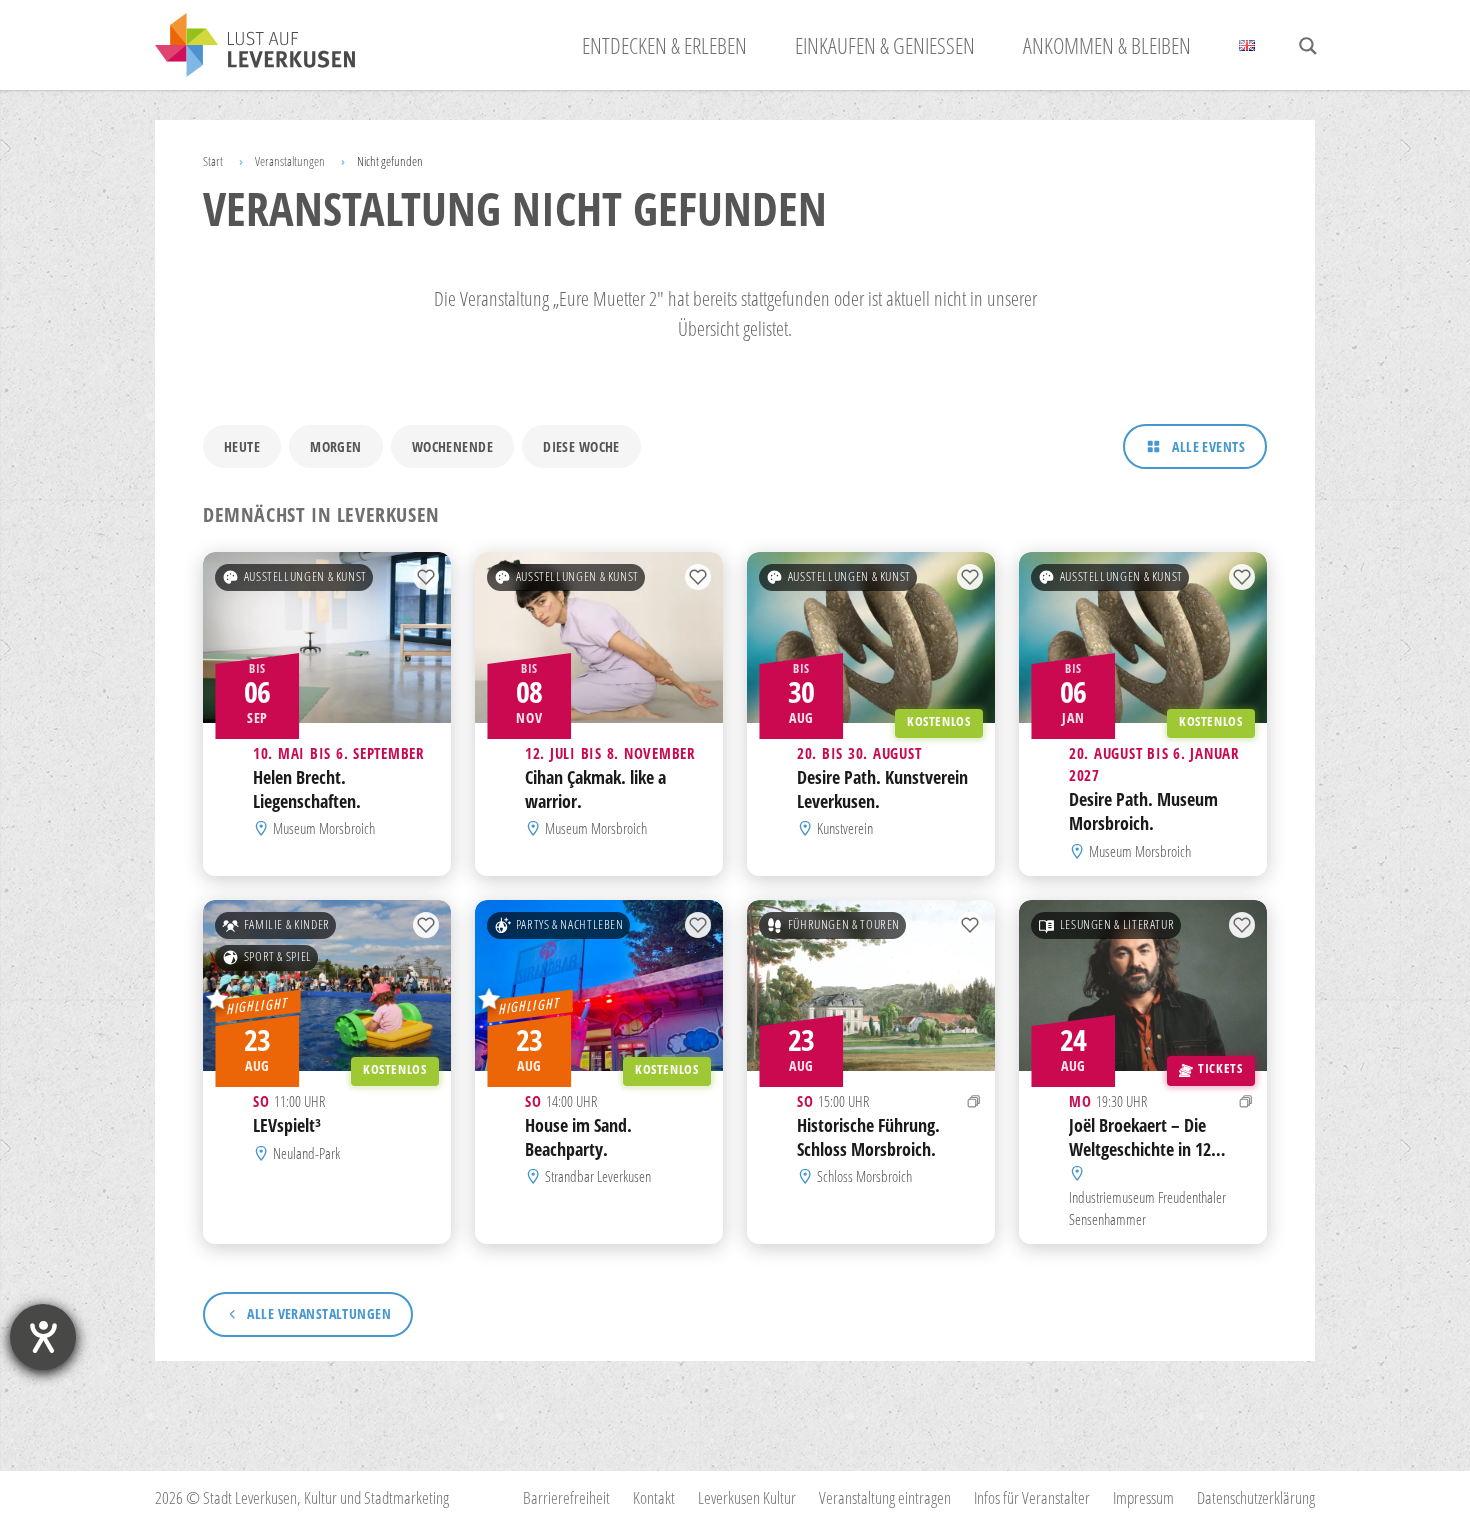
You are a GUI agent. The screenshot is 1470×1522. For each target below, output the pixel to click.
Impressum (1143, 1497)
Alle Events (1208, 446)
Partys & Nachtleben (570, 924)
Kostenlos (939, 721)
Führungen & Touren (844, 924)
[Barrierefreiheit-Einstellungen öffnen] (43, 1337)
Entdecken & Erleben (664, 45)
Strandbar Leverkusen (598, 1176)
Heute (242, 446)
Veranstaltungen (290, 161)
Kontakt (654, 1497)
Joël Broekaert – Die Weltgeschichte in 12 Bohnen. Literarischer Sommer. (1143, 1160)
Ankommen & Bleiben (1107, 45)
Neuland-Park (306, 1153)
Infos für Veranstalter (1032, 1497)
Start (213, 161)
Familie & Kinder (287, 924)
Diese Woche (581, 446)
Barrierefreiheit (566, 1497)
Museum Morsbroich (324, 829)
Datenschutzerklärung (1256, 1497)
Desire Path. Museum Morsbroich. (1143, 812)
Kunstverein (845, 829)
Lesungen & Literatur (1117, 924)
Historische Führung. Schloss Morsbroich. (868, 1137)
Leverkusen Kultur (747, 1497)
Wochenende (452, 446)
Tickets (1220, 1068)
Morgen (336, 446)
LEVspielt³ (287, 1125)
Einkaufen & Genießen (885, 45)
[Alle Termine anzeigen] (974, 1101)
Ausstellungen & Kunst (305, 576)
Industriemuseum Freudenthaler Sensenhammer (1147, 1207)
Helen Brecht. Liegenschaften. (307, 789)
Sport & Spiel (278, 956)
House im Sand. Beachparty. (578, 1137)
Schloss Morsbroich (864, 1176)
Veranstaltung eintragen (885, 1497)
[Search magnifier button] (1308, 46)
